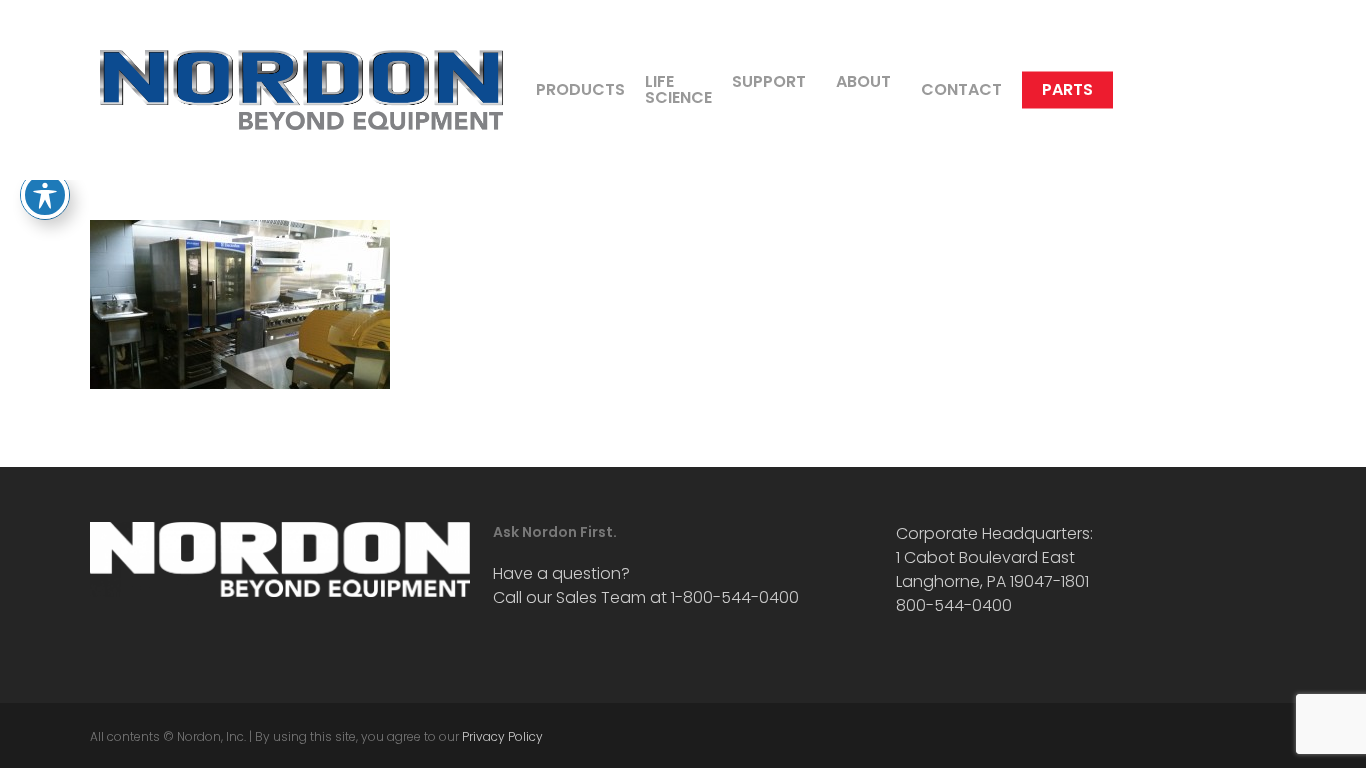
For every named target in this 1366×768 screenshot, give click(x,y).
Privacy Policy (502, 736)
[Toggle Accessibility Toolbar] (45, 195)
